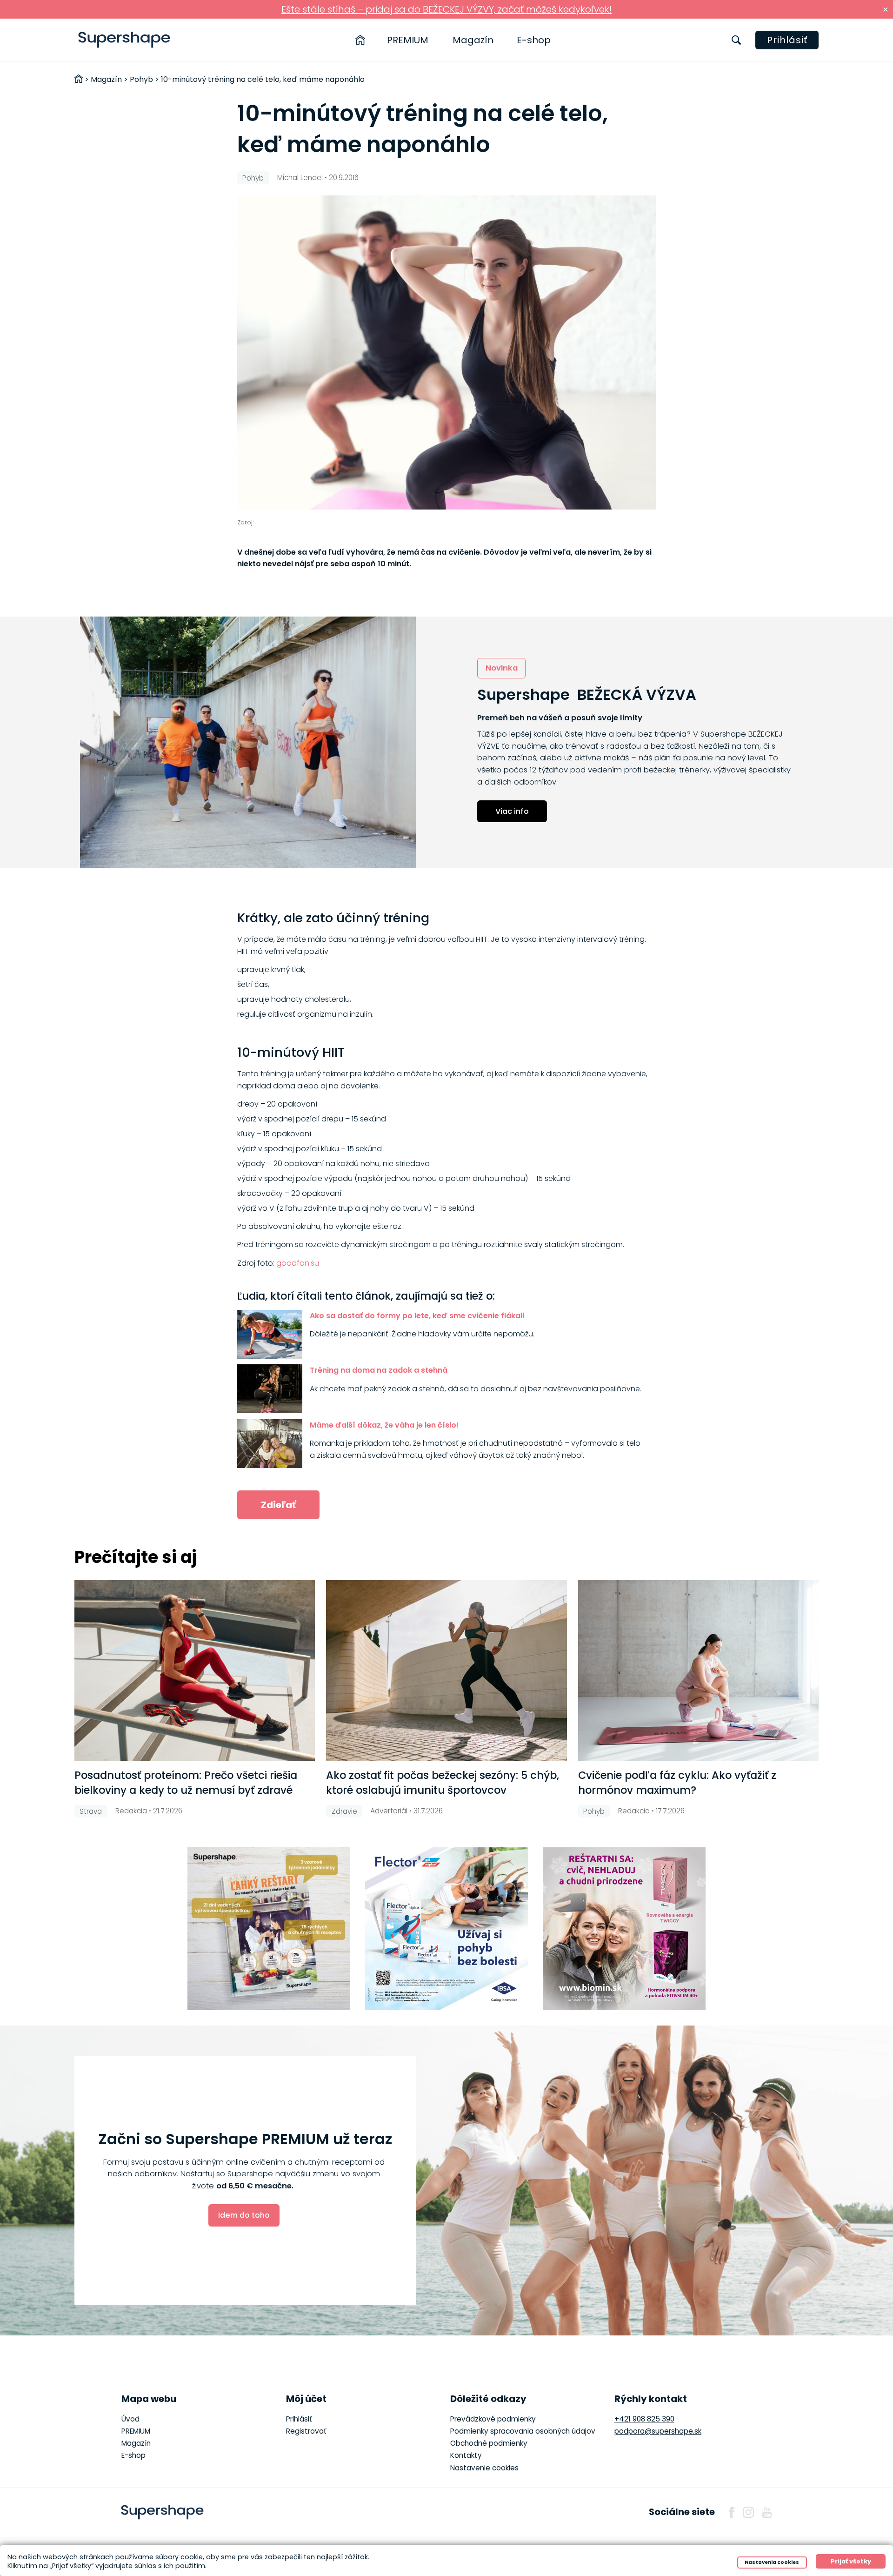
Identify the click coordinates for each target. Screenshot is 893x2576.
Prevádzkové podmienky (493, 2419)
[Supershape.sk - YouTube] (767, 2512)
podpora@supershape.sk (658, 2431)
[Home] (360, 40)
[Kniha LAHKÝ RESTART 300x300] (269, 1929)
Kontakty (466, 2455)
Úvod (130, 2419)
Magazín (473, 40)
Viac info (512, 811)
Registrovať (306, 2431)
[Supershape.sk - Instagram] (748, 2512)
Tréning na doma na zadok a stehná (379, 1370)
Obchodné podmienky (489, 2443)
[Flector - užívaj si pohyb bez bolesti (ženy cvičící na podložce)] (446, 1929)
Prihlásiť (787, 40)
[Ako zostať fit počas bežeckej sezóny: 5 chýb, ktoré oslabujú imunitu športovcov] (446, 1670)
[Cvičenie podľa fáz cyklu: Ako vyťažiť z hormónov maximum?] (698, 1670)
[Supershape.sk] (124, 40)
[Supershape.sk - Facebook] (732, 2512)
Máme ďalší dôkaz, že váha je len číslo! (384, 1425)
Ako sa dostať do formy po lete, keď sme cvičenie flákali (417, 1316)
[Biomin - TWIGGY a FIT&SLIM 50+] (624, 1929)
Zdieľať (278, 1505)
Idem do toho (244, 2215)
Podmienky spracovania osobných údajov (523, 2431)
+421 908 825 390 (644, 2419)
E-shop (534, 40)
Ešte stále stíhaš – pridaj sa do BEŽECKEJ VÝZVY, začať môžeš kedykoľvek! (446, 9)
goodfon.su (298, 1263)
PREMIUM (408, 40)
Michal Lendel (300, 178)
